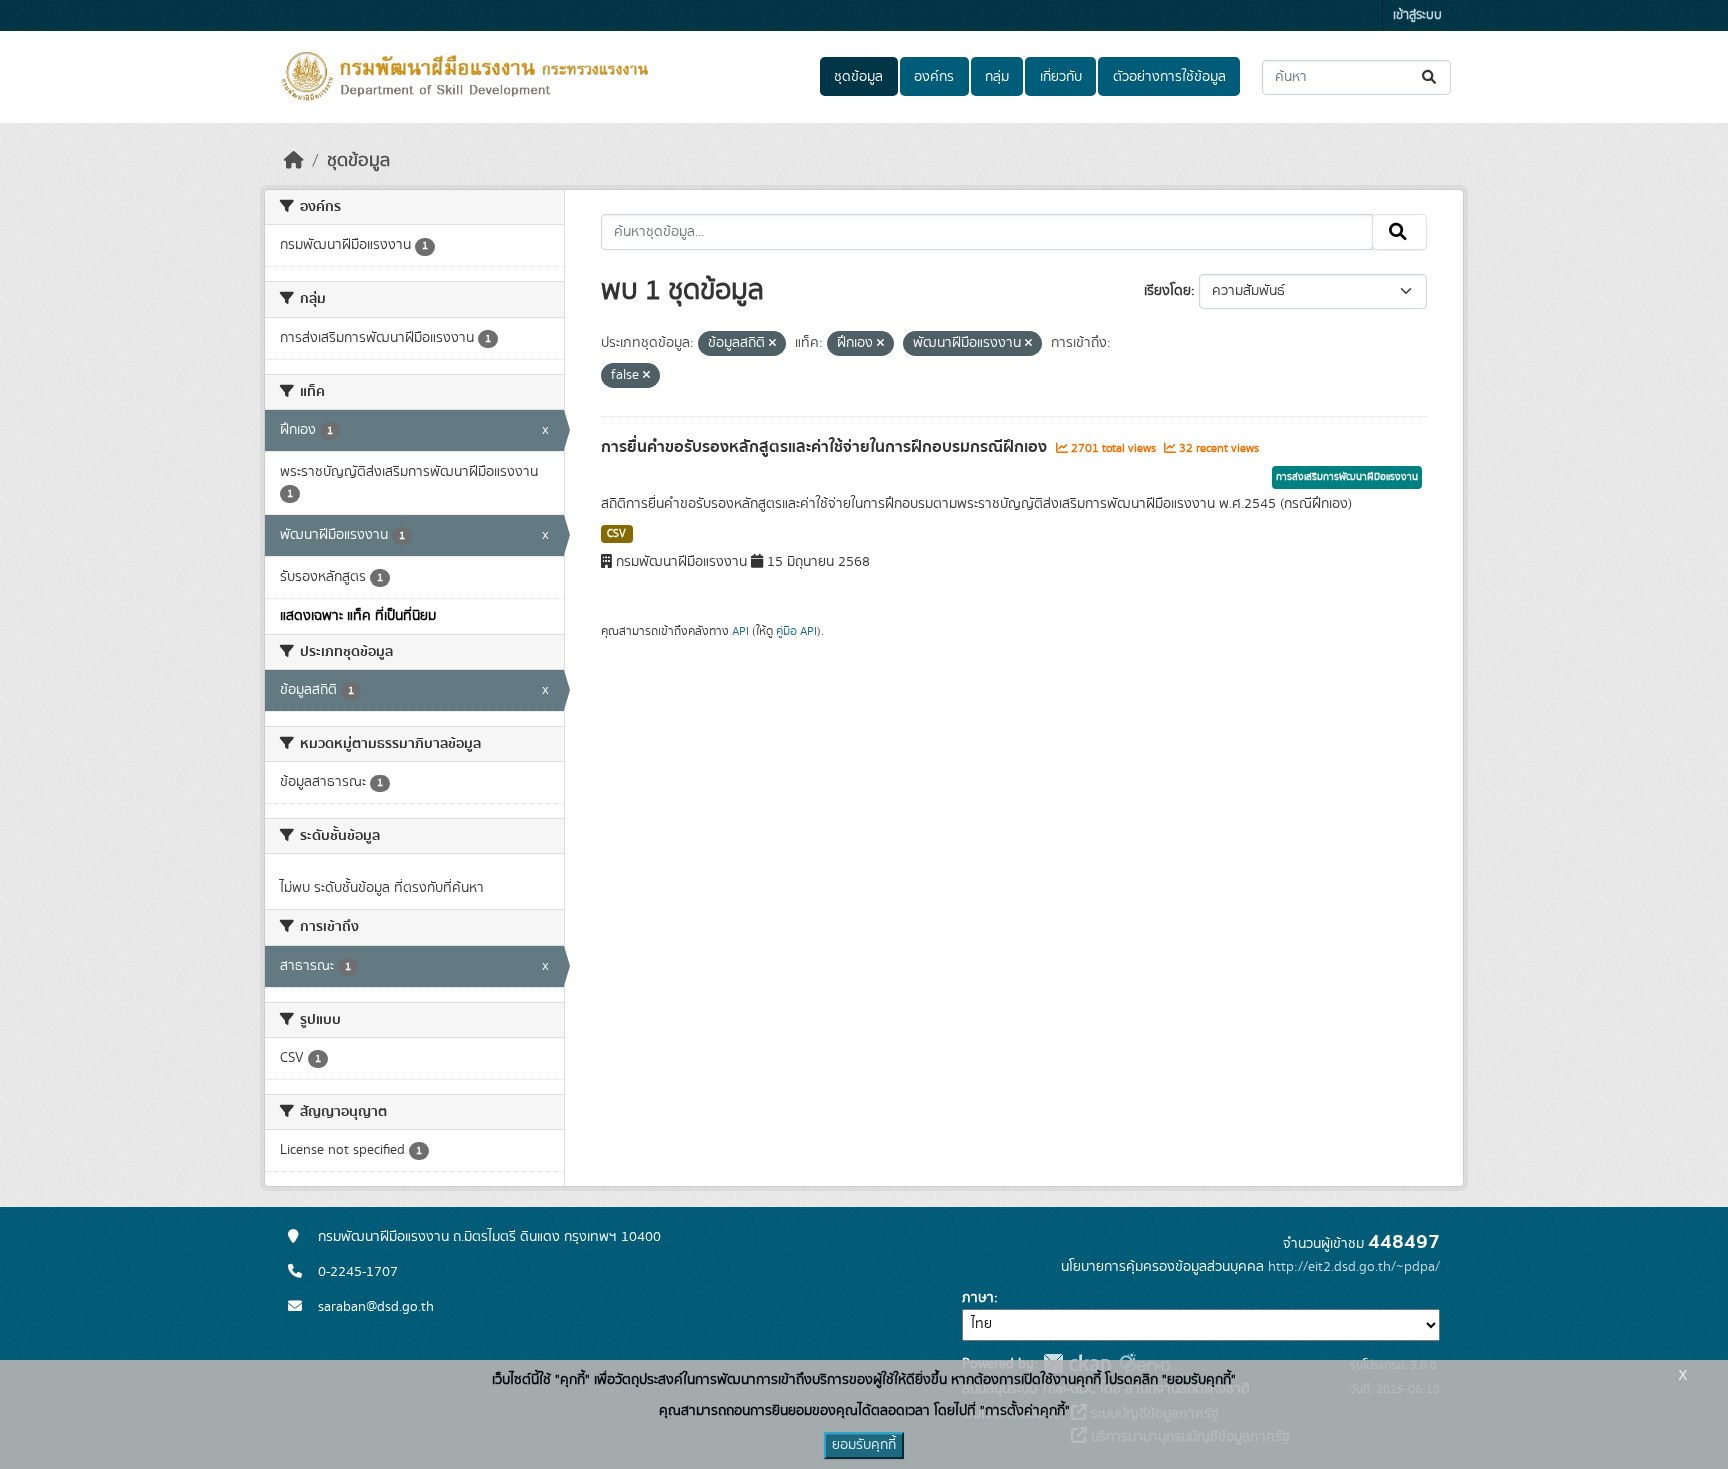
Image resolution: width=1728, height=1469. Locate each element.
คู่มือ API (796, 631)
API (740, 631)
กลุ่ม (997, 77)
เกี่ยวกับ (1061, 77)
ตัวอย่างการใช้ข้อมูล (1169, 77)
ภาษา (978, 1298)
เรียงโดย (1167, 291)
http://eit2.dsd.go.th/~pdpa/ (1354, 1267)
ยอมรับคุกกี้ (864, 1445)
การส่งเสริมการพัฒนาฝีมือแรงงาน (1347, 477)
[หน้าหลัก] (294, 161)
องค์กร (934, 77)
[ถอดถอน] (772, 344)
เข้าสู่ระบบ (1417, 15)
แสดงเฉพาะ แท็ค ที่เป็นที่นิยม (358, 616)
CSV (616, 534)
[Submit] (1430, 77)
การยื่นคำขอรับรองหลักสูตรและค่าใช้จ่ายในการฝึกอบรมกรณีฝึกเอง (826, 447)
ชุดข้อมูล (858, 77)
